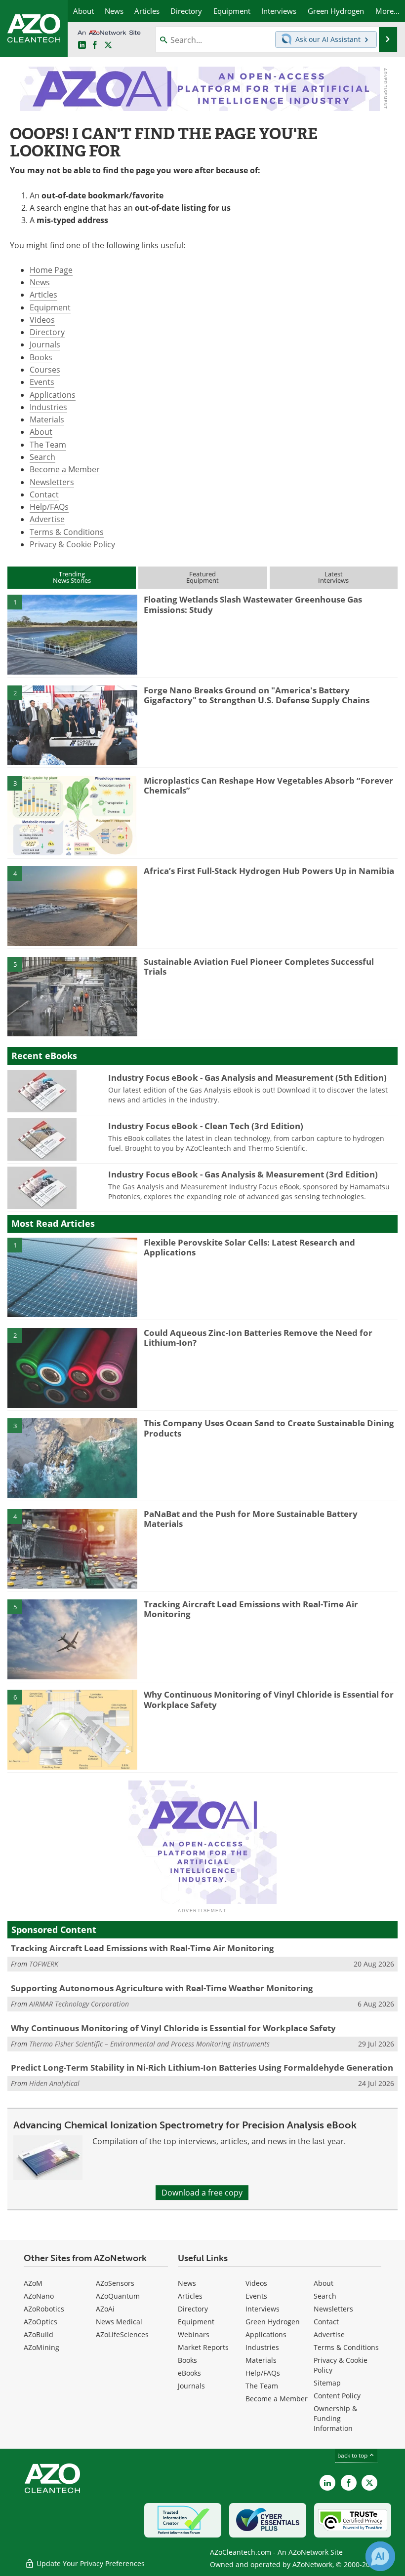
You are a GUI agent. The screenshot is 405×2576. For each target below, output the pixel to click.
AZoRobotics (44, 2309)
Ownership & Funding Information (335, 2418)
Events (42, 382)
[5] (72, 996)
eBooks (189, 2373)
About (41, 432)
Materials (47, 419)
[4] (72, 906)
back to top (353, 2455)
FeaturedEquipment (202, 577)
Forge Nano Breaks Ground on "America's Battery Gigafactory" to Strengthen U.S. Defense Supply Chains (257, 695)
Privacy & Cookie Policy (72, 544)
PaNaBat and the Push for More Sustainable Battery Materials (251, 1519)
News (40, 282)
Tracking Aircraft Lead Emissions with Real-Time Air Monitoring (251, 1609)
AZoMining (41, 2347)
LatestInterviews (333, 577)
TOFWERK (44, 1964)
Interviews (263, 2309)
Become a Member (65, 469)
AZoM (33, 2283)
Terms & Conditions (67, 532)
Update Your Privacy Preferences (90, 2563)
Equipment (50, 307)
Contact (44, 494)
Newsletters (52, 482)
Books (41, 357)
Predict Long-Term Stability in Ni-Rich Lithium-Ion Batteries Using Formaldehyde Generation (202, 2067)
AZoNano (39, 2296)
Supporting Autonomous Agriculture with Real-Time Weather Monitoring (162, 1988)
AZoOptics (40, 2322)
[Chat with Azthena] (380, 2556)
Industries (48, 407)
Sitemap (327, 2383)
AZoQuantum (118, 2296)
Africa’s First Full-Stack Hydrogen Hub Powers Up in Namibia (269, 871)
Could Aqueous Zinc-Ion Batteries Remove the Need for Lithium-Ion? (258, 1338)
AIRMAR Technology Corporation (79, 2004)
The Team (48, 445)
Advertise (47, 519)
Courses (45, 370)
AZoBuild (39, 2334)
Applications (53, 395)
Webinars (194, 2334)
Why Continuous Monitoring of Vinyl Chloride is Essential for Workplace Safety (269, 1699)
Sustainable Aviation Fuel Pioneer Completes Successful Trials (259, 966)
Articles (43, 295)
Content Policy (337, 2396)
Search (42, 457)
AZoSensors (115, 2283)
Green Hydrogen (273, 2322)
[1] (72, 634)
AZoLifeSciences (122, 2334)
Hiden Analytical (54, 2083)
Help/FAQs (49, 507)
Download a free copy (202, 2193)
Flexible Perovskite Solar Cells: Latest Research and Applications (249, 1247)
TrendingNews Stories (72, 577)
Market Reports (203, 2347)
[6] (72, 1729)
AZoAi (105, 2309)
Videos (42, 320)
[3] (72, 815)
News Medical (119, 2322)
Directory (47, 332)
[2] (72, 724)
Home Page (51, 270)
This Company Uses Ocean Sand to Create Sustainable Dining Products (269, 1428)
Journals (45, 344)
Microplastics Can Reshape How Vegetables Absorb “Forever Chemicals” (268, 785)
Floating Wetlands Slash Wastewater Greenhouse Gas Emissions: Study (253, 604)
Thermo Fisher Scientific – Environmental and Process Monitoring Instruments (149, 2044)
